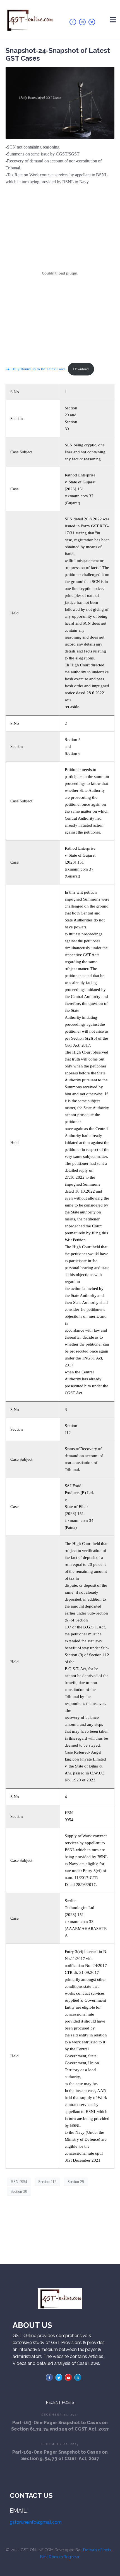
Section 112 (47, 2182)
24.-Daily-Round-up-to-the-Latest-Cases (35, 369)
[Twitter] (92, 22)
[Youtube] (68, 2377)
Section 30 (19, 2191)
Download (81, 369)
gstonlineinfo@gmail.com (36, 2522)
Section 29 (76, 2182)
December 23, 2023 (60, 2415)
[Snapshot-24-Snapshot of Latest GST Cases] (60, 102)
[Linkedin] (78, 2377)
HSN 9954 (19, 2182)
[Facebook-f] (73, 22)
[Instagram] (82, 22)
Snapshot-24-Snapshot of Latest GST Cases (58, 54)
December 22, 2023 (60, 2444)
